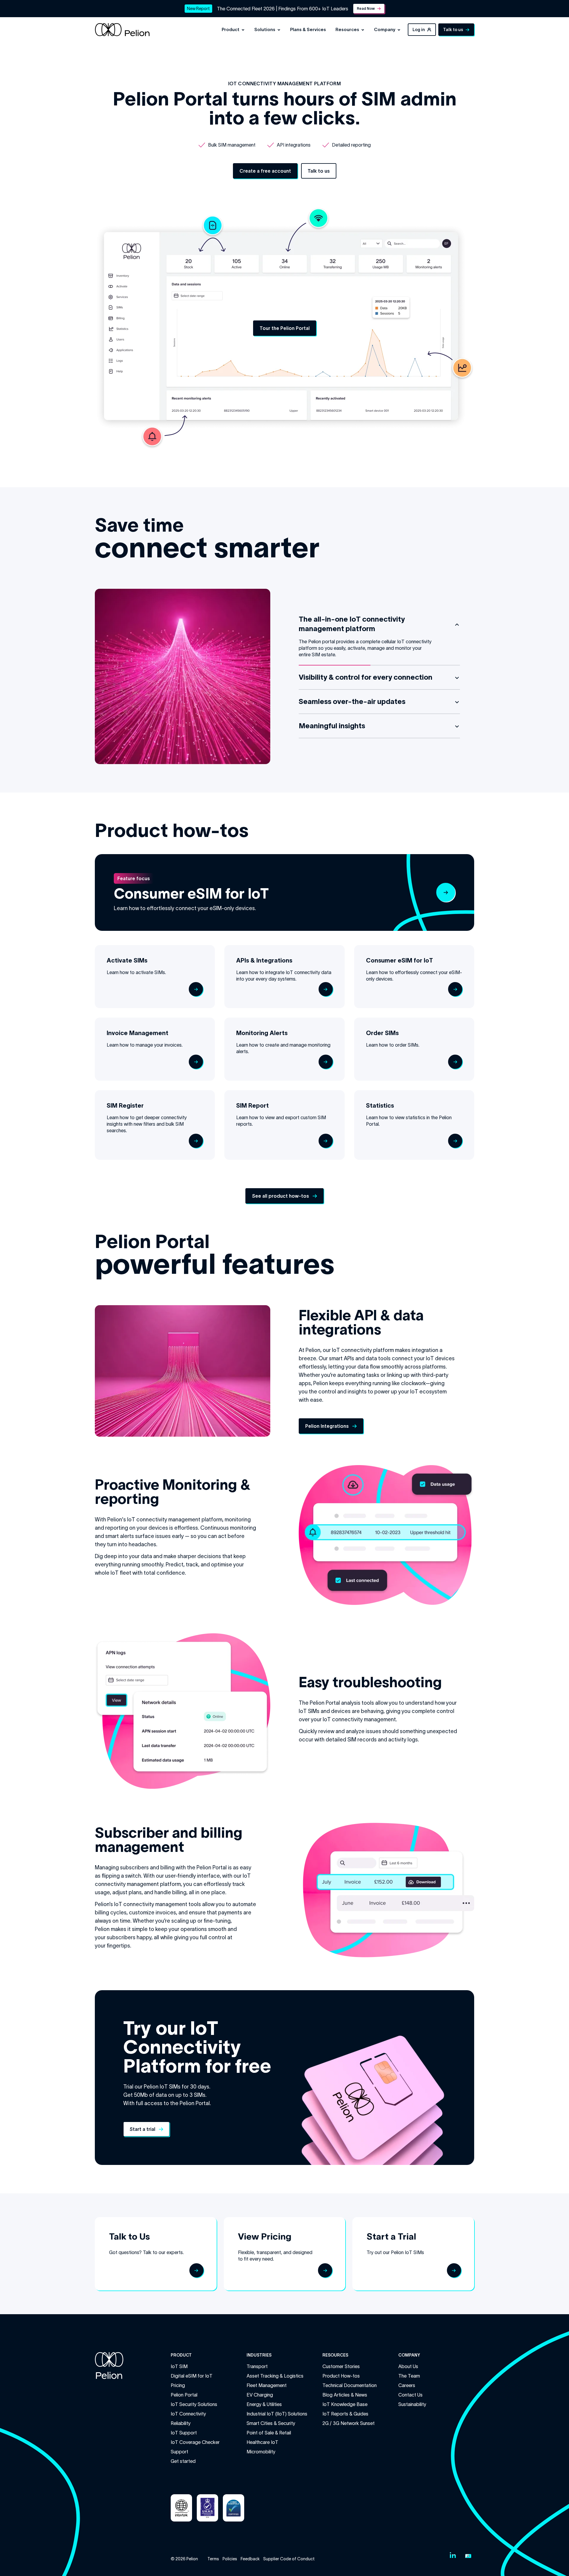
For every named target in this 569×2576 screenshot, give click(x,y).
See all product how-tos (280, 1196)
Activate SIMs (127, 960)
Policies (230, 2559)
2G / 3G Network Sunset (349, 2423)
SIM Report (252, 1106)
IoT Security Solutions (194, 2404)
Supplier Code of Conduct (289, 2559)
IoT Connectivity (188, 2414)
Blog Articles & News (345, 2395)
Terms (213, 2559)
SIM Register (125, 1106)
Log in (419, 30)
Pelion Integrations (327, 1426)
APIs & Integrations (264, 960)
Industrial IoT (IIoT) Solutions (277, 2414)
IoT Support (184, 2433)
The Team (409, 2376)
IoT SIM (179, 2366)
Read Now (366, 8)
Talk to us (453, 30)
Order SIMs (382, 1033)
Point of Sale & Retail (269, 2433)
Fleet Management (267, 2385)
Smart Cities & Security (271, 2423)
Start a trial (142, 2129)
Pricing (178, 2385)
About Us (408, 2366)
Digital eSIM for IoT (192, 2376)
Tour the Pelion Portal (285, 328)
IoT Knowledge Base (345, 2404)
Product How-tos (341, 2376)
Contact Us (410, 2395)
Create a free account (265, 171)
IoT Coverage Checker (195, 2442)
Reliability (181, 2423)
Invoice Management (138, 1033)
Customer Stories (341, 2366)
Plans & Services (308, 29)
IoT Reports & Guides (345, 2414)
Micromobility (261, 2452)
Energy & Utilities (264, 2404)
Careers (407, 2385)
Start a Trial (391, 2236)
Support (179, 2452)
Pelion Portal (184, 2395)
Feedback (250, 2559)
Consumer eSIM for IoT (191, 894)
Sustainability (412, 2404)
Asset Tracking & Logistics (275, 2376)
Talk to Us (130, 2236)
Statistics (380, 1106)
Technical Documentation (350, 2385)
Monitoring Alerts (262, 1033)
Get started (183, 2461)
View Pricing (265, 2236)
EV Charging (260, 2395)
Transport (257, 2366)
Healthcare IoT (262, 2442)
